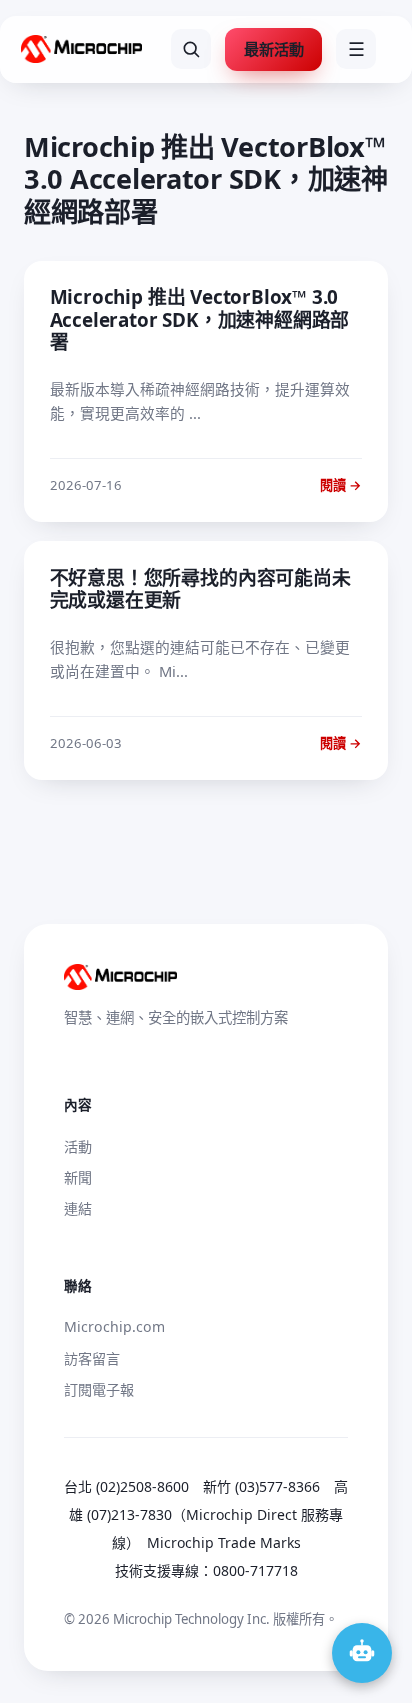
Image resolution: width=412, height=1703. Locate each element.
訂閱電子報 (99, 1389)
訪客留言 (92, 1358)
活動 (78, 1146)
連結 (78, 1208)
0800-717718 (255, 1570)
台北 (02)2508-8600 (126, 1486)
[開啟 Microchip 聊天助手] (362, 1653)
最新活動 (274, 49)
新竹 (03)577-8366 (261, 1486)
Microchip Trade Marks (224, 1542)
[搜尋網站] (191, 49)
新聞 (78, 1177)
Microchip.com (114, 1326)
